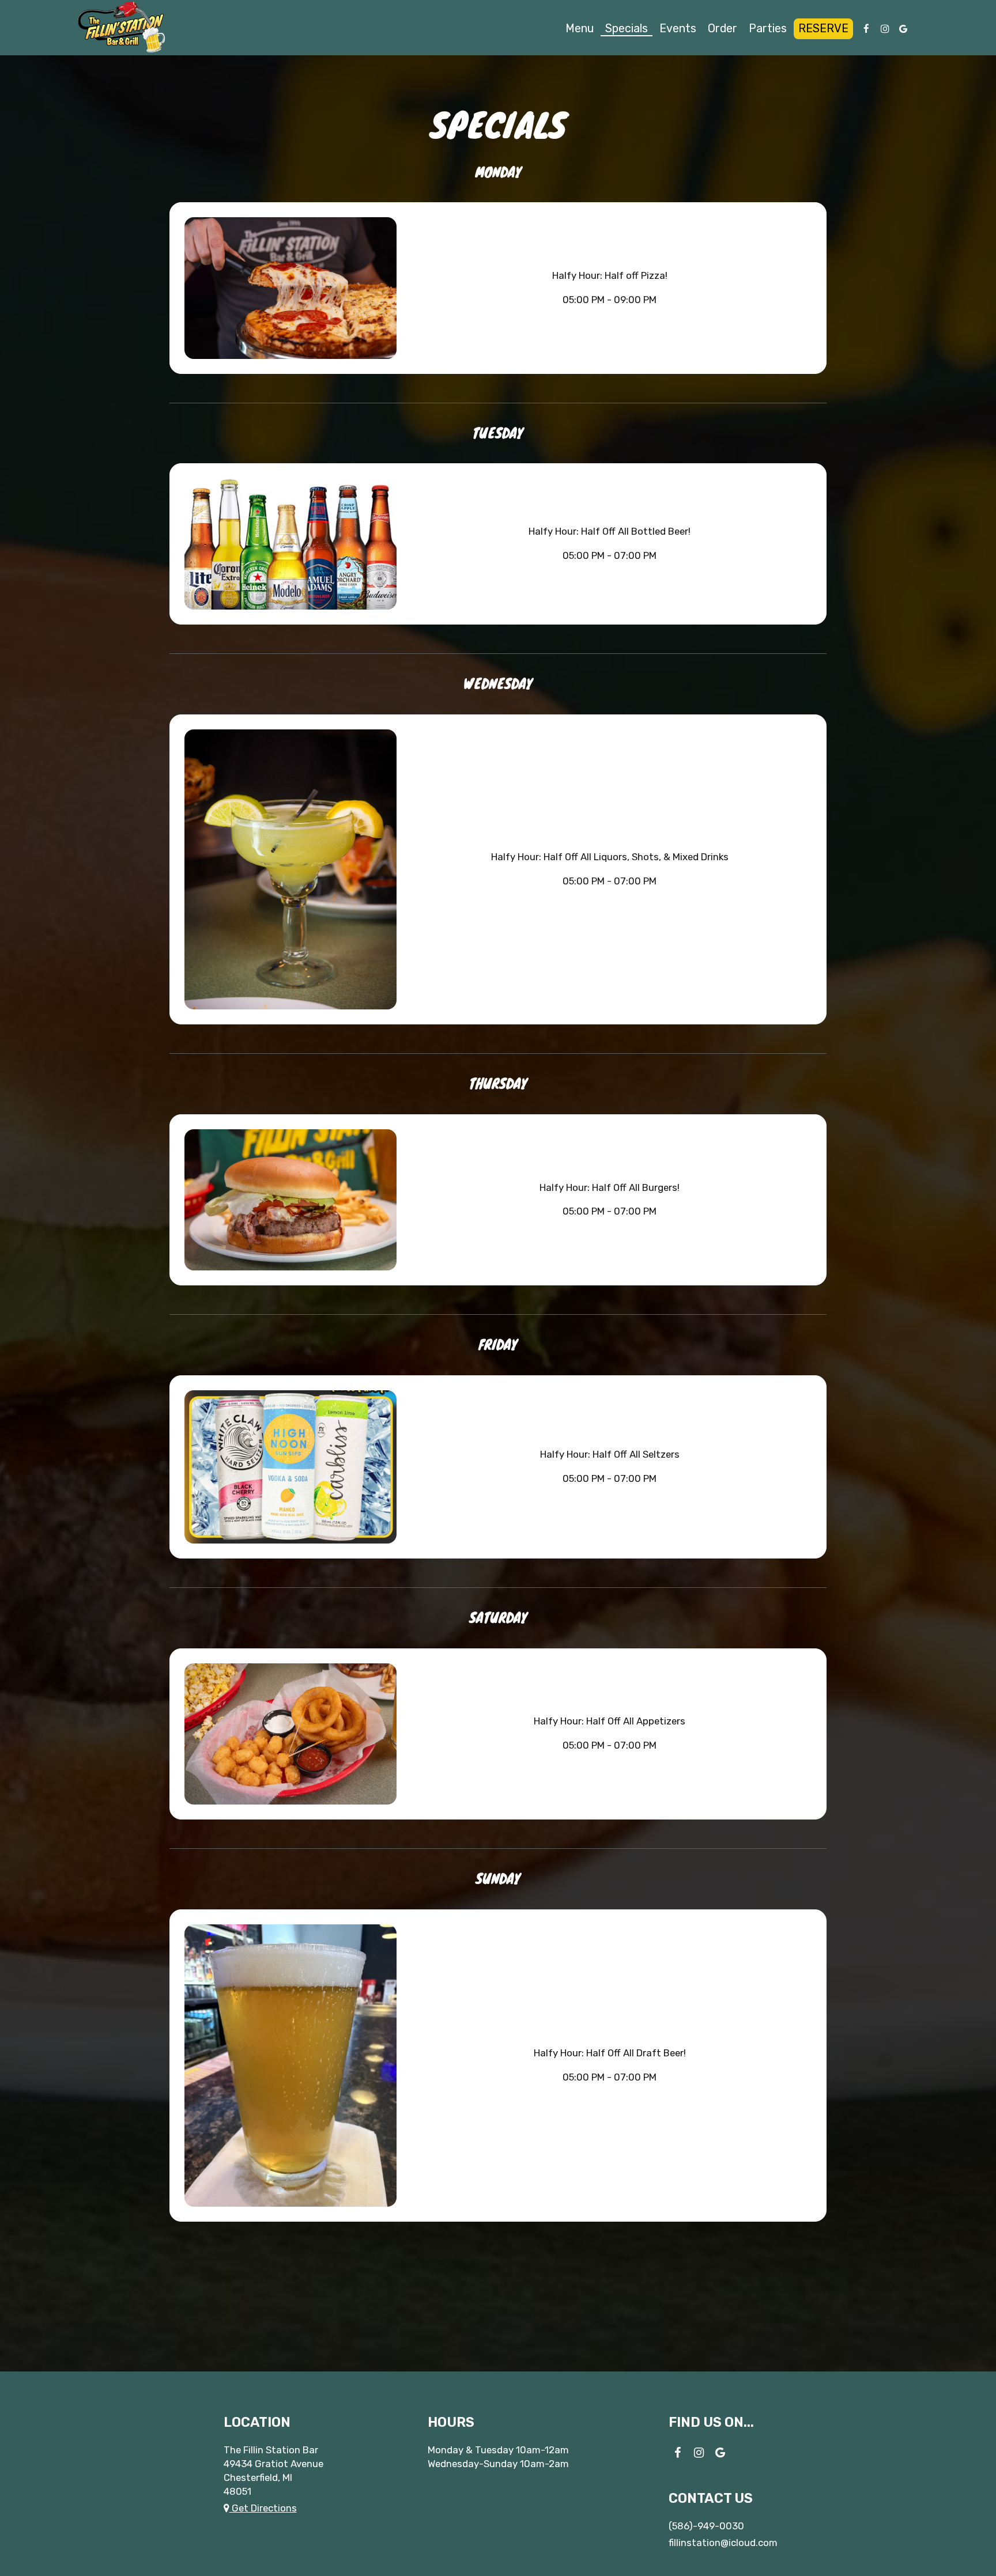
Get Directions (263, 2508)
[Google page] (903, 29)
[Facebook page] (866, 29)
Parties (768, 29)
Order (723, 29)
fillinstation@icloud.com (723, 2543)
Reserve (823, 29)
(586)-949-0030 (706, 2526)
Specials (627, 29)
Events (678, 29)
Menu (580, 29)
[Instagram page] (885, 29)
